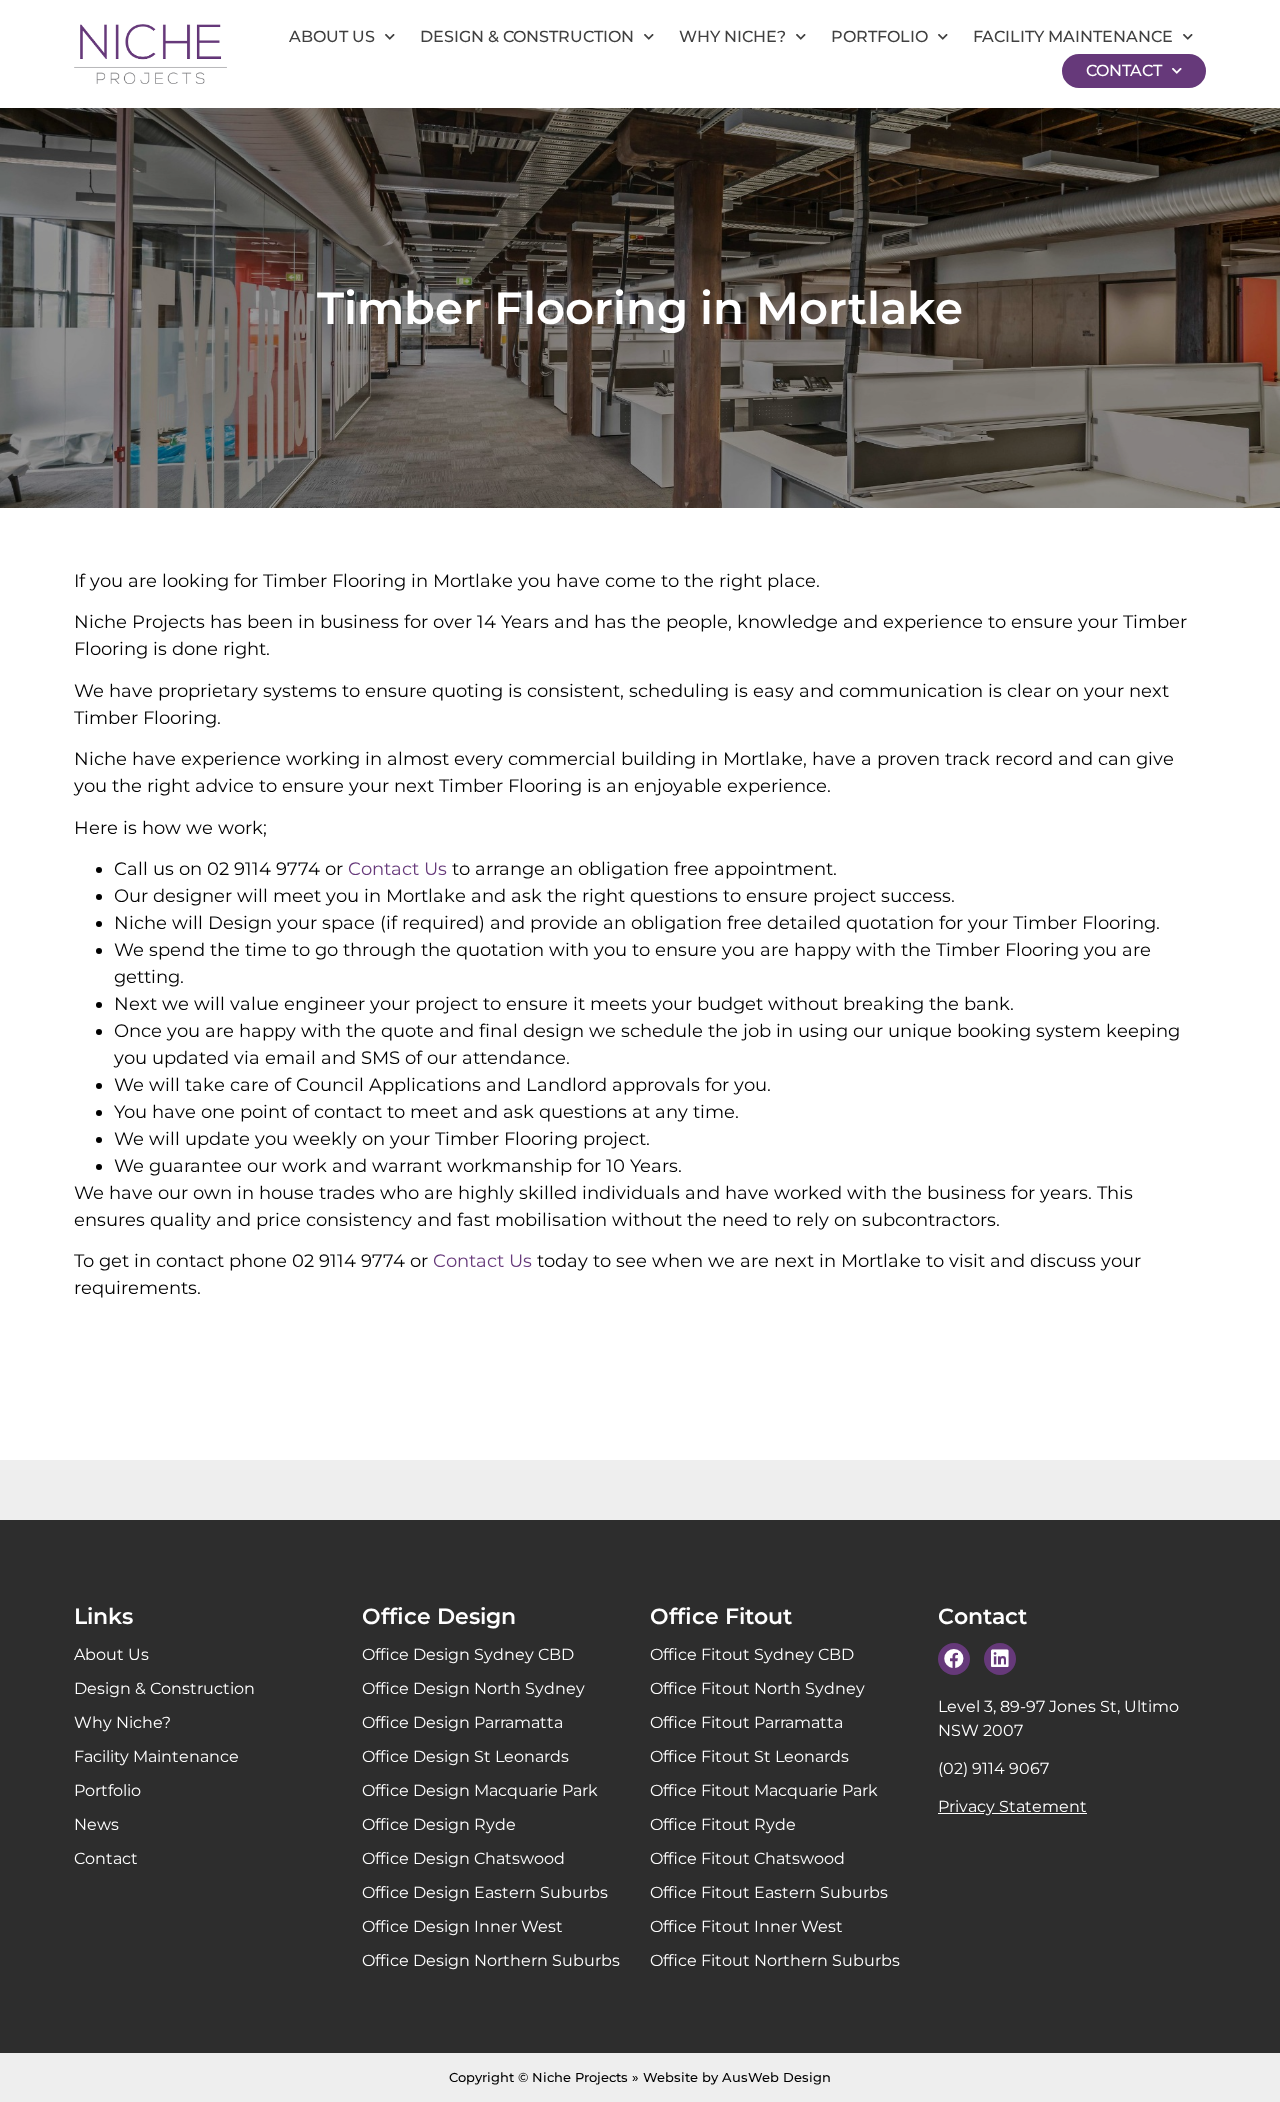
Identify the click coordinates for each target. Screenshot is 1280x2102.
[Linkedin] (1000, 1659)
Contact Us (397, 869)
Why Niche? (732, 36)
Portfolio (879, 36)
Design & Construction (527, 36)
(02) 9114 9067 (993, 1768)
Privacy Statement (1012, 1806)
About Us (332, 36)
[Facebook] (954, 1659)
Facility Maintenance (1073, 36)
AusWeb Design (776, 2077)
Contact (1124, 70)
